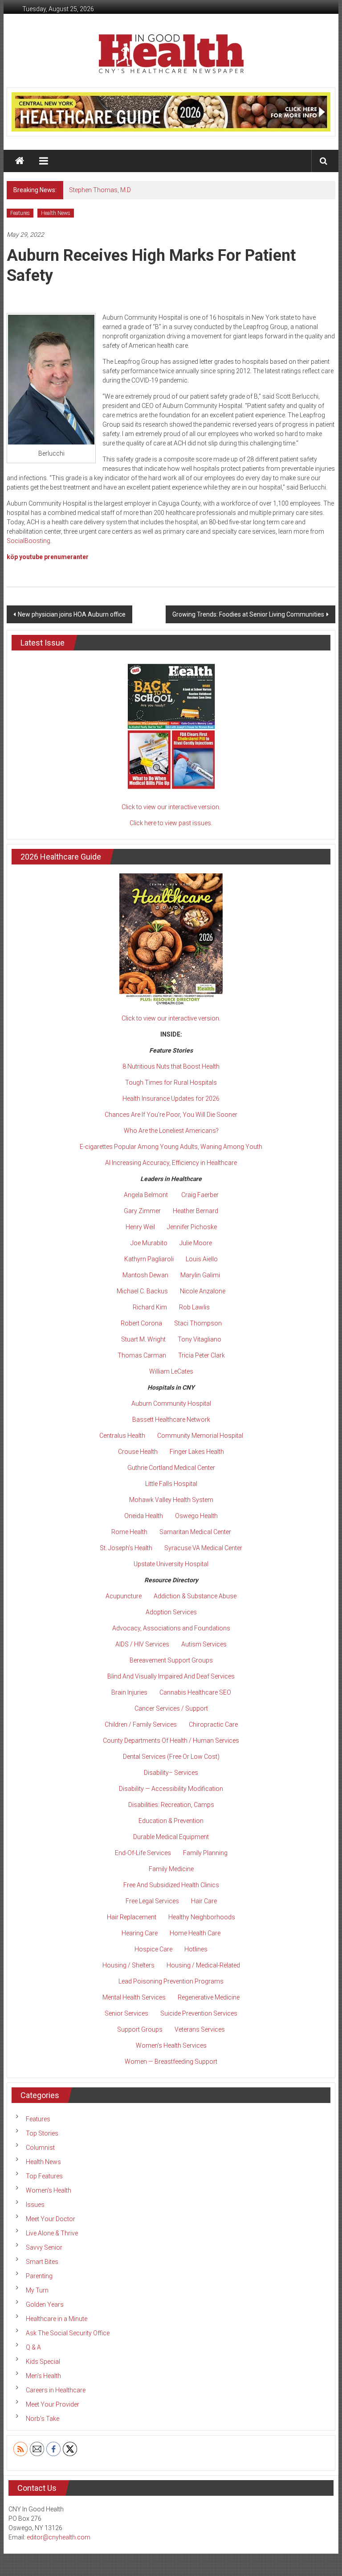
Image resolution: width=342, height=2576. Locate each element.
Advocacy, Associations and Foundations (171, 1628)
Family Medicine (171, 1869)
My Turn (37, 2290)
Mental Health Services (134, 1997)
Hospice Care (153, 1949)
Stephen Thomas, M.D (100, 190)
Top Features (44, 2176)
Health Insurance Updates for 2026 (171, 1099)
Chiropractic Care (213, 1724)
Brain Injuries (129, 1692)
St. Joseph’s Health (126, 1548)
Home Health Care (195, 1933)
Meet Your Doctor (51, 2219)
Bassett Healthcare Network (171, 1420)
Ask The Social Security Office (68, 2333)
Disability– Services (171, 1773)
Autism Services (204, 1644)
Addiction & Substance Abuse (195, 1596)
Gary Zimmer (142, 1211)
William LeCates (171, 1371)
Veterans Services (200, 2029)
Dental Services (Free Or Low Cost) (171, 1757)
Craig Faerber (200, 1195)
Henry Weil (140, 1227)
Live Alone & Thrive (52, 2233)
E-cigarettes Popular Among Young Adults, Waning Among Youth (171, 1147)
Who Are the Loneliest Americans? (171, 1131)
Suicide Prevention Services (199, 2013)
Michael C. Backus (142, 1291)
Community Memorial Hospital (200, 1436)
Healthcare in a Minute (57, 2319)
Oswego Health (196, 1516)
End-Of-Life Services (143, 1853)
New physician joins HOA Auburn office (72, 614)
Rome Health (129, 1532)
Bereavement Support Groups (171, 1660)
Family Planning (205, 1853)
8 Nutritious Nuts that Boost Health (171, 1066)
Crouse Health (138, 1452)
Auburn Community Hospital (171, 1403)
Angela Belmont (146, 1195)
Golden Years (45, 2304)
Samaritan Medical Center (195, 1532)
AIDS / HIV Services (142, 1644)
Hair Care (204, 1901)
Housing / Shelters (128, 1965)
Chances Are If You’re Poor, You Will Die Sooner (171, 1115)
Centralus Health (122, 1436)
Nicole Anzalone (203, 1291)
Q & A (33, 2347)
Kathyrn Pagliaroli (149, 1259)
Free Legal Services (152, 1901)
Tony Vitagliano (199, 1339)
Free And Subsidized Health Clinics (171, 1885)
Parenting (39, 2276)
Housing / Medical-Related (203, 1965)
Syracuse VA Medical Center (203, 1548)
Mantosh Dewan (145, 1275)
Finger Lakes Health (197, 1452)
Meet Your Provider (53, 2404)
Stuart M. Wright (143, 1339)
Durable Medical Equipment (171, 1837)
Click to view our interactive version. (171, 807)
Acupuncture (124, 1596)
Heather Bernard (195, 1211)
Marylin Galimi (200, 1275)
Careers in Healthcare (56, 2390)
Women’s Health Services (171, 2045)
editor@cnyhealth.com (59, 2537)
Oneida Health (144, 1516)
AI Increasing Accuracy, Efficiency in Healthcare (171, 1163)
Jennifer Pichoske (192, 1227)
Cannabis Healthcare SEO (195, 1692)
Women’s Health (49, 2190)
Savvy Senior (44, 2247)
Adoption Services (171, 1612)
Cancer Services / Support (171, 1708)
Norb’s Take (43, 2419)
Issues (35, 2205)
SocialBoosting (28, 541)
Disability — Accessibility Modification (171, 1789)
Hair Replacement (132, 1917)
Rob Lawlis (194, 1307)
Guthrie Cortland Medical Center (171, 1468)
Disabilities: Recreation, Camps (171, 1805)
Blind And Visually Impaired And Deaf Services (171, 1676)
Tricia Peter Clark (202, 1355)
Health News (56, 213)
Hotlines (196, 1949)
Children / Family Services (141, 1724)
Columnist (40, 2148)
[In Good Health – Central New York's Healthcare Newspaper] (20, 161)
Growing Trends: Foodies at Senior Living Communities (248, 614)
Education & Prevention (171, 1821)
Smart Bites (42, 2262)
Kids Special (43, 2362)
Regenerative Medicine (209, 1997)
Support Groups (140, 2029)
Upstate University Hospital (171, 1564)
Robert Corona (141, 1323)
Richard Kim (150, 1307)
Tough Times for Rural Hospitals (171, 1082)
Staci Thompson (198, 1323)
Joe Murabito (149, 1243)
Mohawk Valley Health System (171, 1500)
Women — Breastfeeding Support (171, 2062)
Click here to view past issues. (171, 823)
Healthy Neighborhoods (202, 1917)
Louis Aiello (202, 1259)
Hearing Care (140, 1933)
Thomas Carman (142, 1355)
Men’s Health (43, 2376)
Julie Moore (196, 1243)
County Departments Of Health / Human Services (171, 1741)
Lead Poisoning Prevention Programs (171, 1981)
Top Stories (42, 2133)
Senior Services (126, 2013)
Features (20, 213)
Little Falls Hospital (171, 1484)
